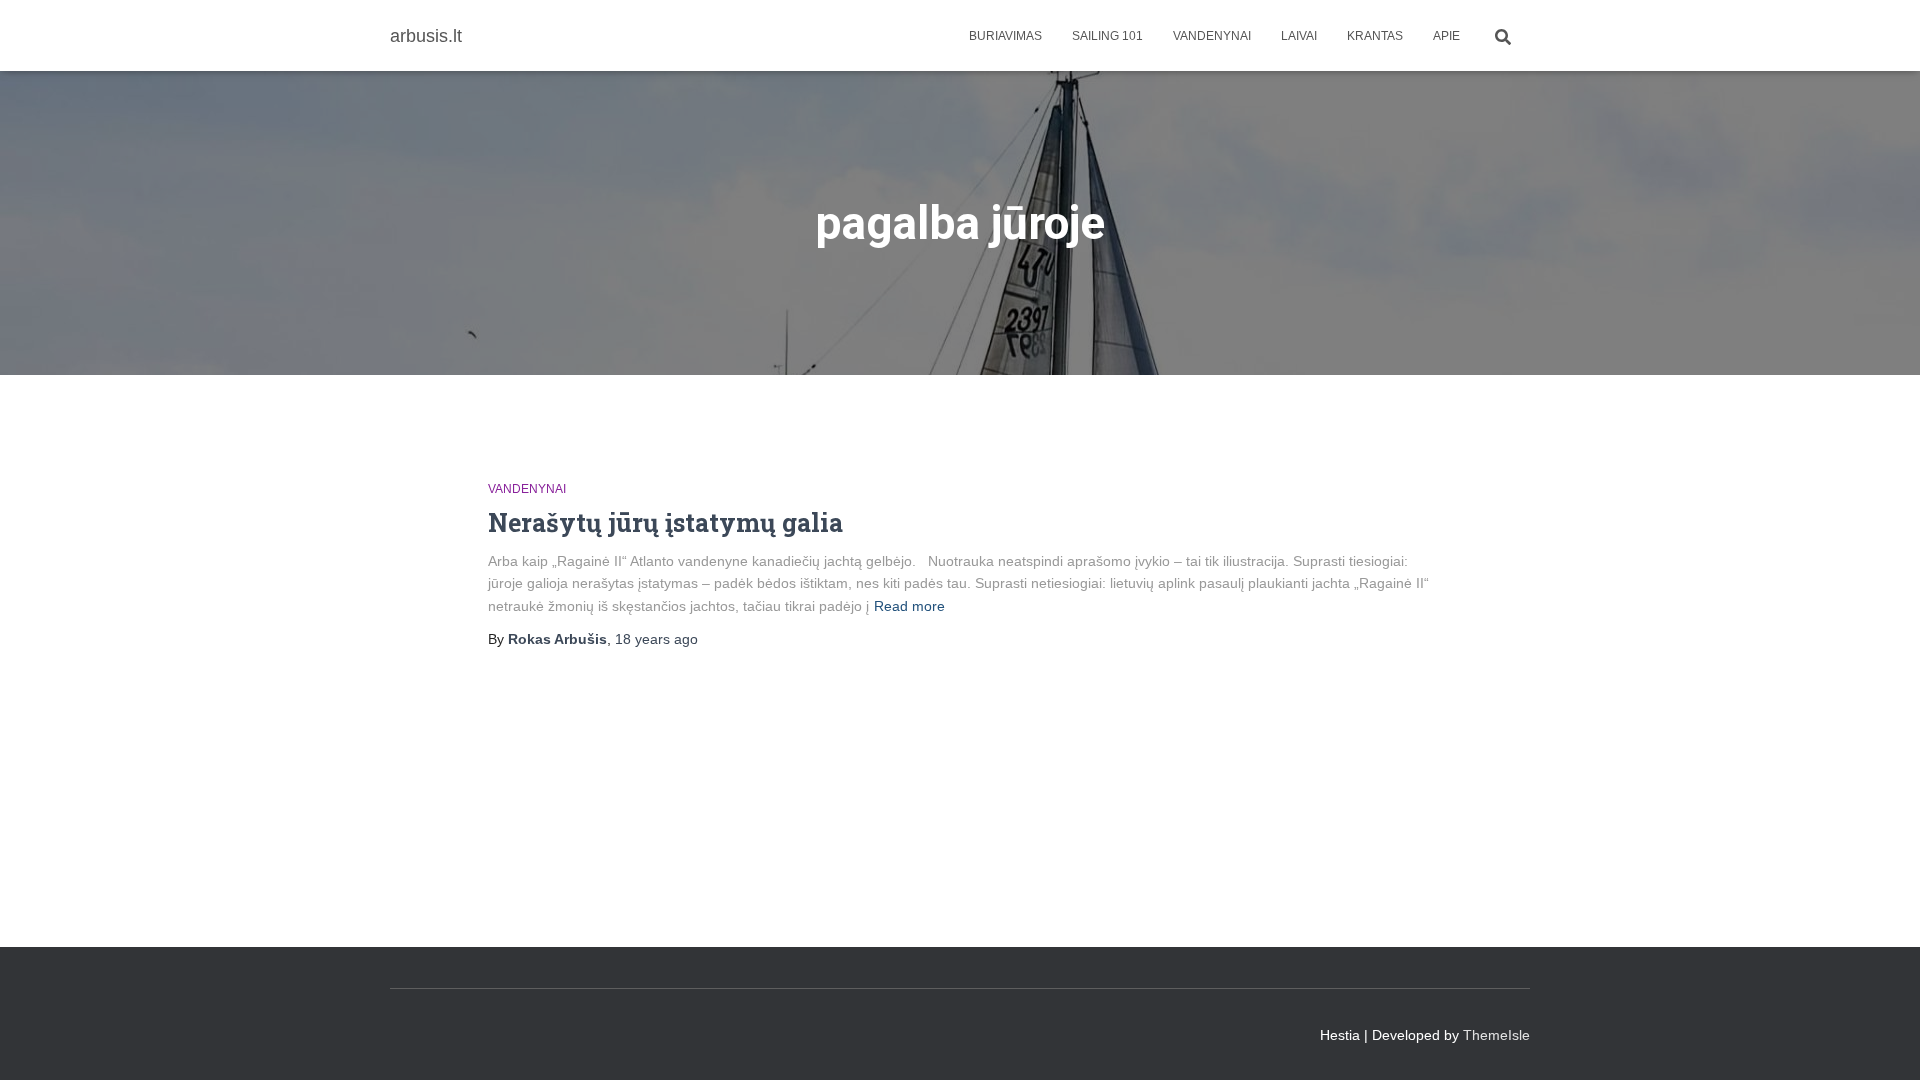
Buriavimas (1005, 36)
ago (656, 639)
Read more (909, 606)
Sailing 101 (1107, 36)
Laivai (1299, 36)
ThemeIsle (1496, 1035)
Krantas (1375, 36)
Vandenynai (1212, 36)
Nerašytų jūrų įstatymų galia (665, 522)
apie (1446, 36)
